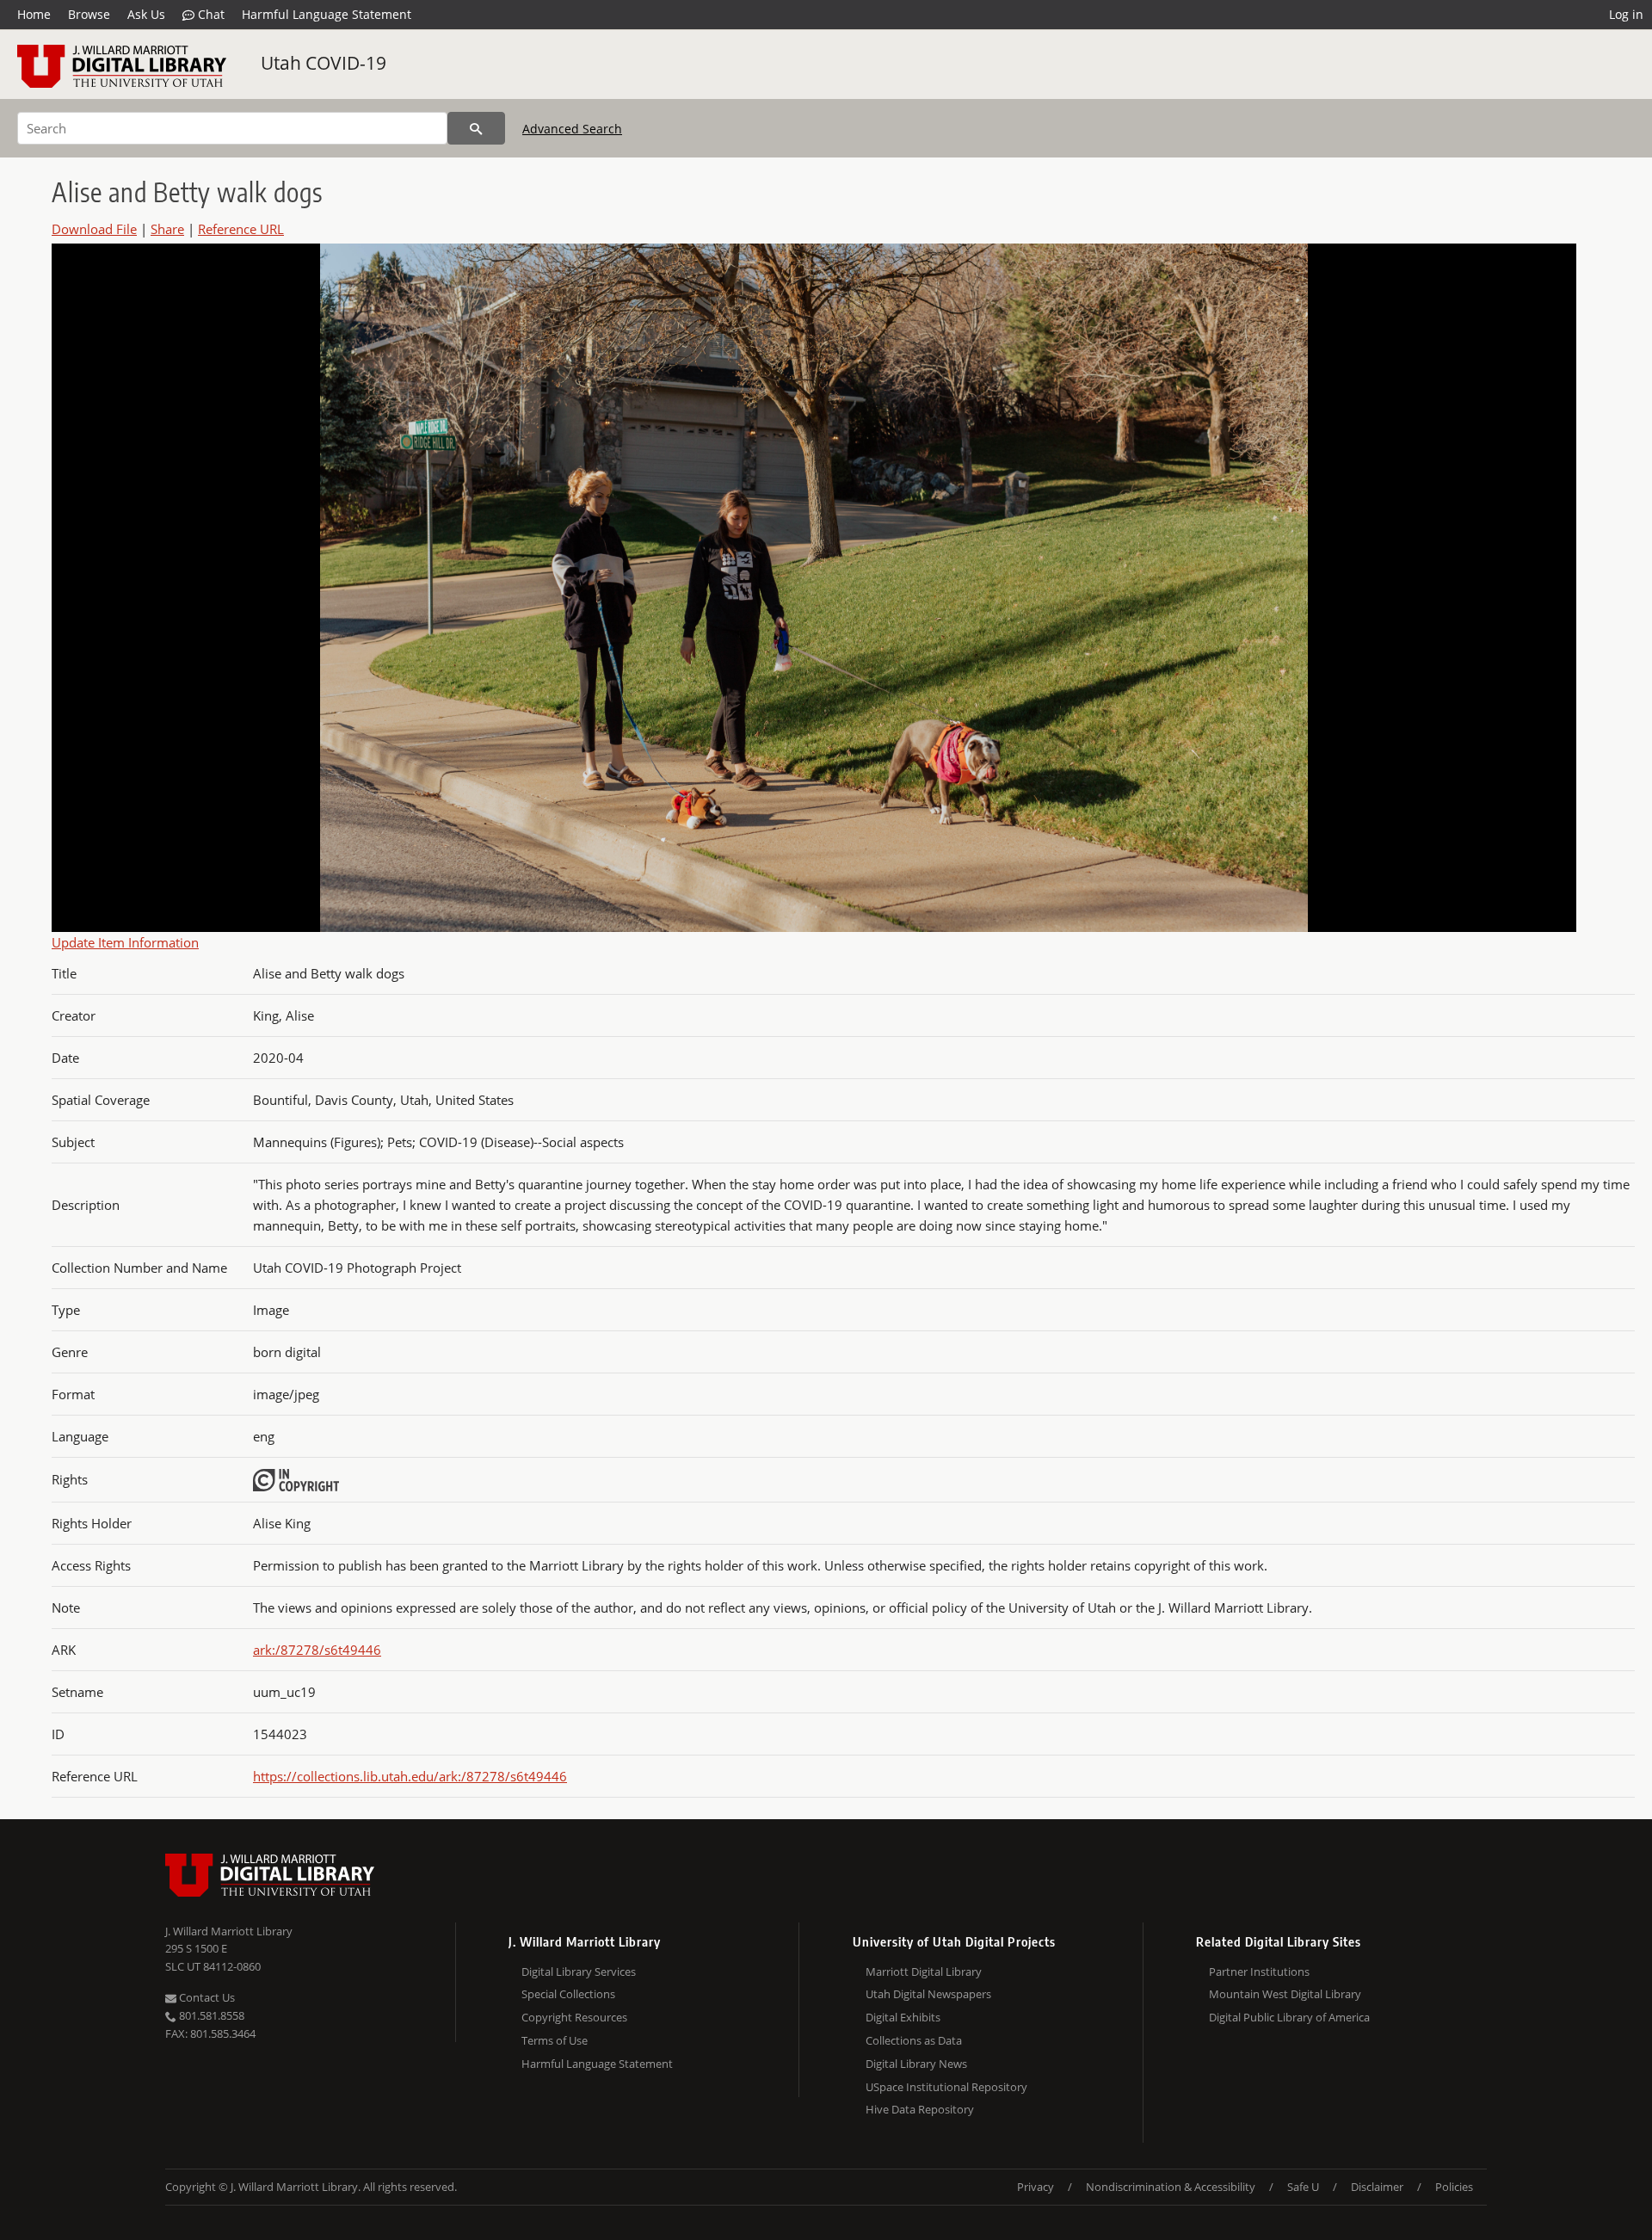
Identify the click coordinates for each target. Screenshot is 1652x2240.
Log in (1626, 14)
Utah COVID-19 (324, 63)
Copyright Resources (574, 2017)
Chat (210, 14)
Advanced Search (572, 129)
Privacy (1036, 2187)
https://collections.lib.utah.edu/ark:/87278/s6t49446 (410, 1776)
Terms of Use (555, 2040)
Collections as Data (914, 2040)
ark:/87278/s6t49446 (317, 1650)
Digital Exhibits (903, 2017)
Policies (1454, 2187)
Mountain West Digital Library (1285, 1994)
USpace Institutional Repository (946, 2087)
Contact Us (206, 1997)
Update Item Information (125, 942)
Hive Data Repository (920, 2109)
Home (34, 14)
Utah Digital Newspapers (928, 1994)
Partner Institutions (1259, 1972)
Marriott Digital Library (924, 1972)
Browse (89, 14)
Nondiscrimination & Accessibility (1171, 2187)
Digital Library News (916, 2064)
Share (167, 229)
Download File (94, 229)
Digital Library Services (579, 1972)
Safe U (1303, 2187)
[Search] (476, 128)
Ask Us (146, 14)
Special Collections (568, 1994)
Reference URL (241, 229)
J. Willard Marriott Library (229, 1931)
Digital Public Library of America (1289, 2017)
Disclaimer (1377, 2187)
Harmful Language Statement (327, 14)
